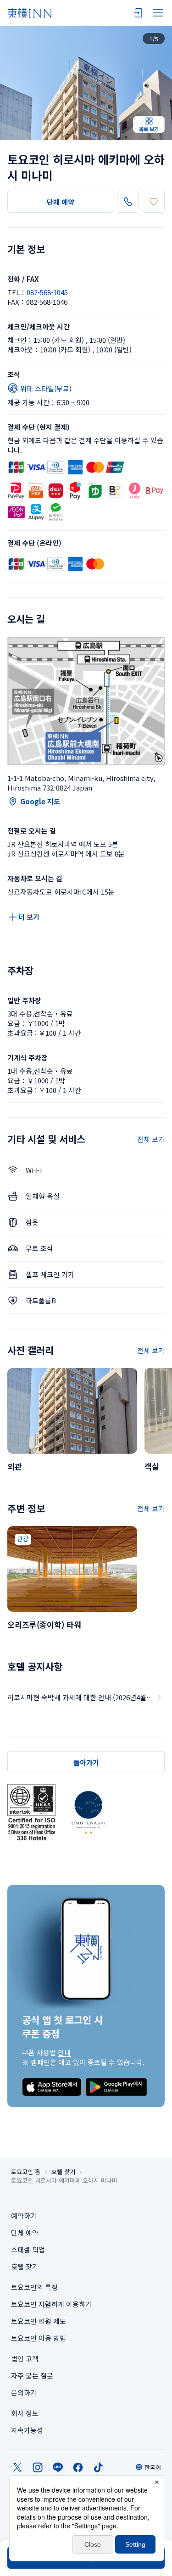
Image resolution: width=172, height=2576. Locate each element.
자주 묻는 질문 (32, 2376)
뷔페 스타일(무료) (46, 388)
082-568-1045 (47, 292)
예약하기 (24, 2216)
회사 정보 (25, 2413)
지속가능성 (27, 2430)
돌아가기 (86, 1762)
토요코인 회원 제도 (39, 2321)
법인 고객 (25, 2359)
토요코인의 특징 (34, 2287)
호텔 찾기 (63, 2172)
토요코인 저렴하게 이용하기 (51, 2304)
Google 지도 (40, 801)
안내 (64, 2052)
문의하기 (24, 2392)
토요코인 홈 (26, 2172)
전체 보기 (151, 1139)
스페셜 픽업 (28, 2249)
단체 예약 (61, 202)
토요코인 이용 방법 (39, 2338)
